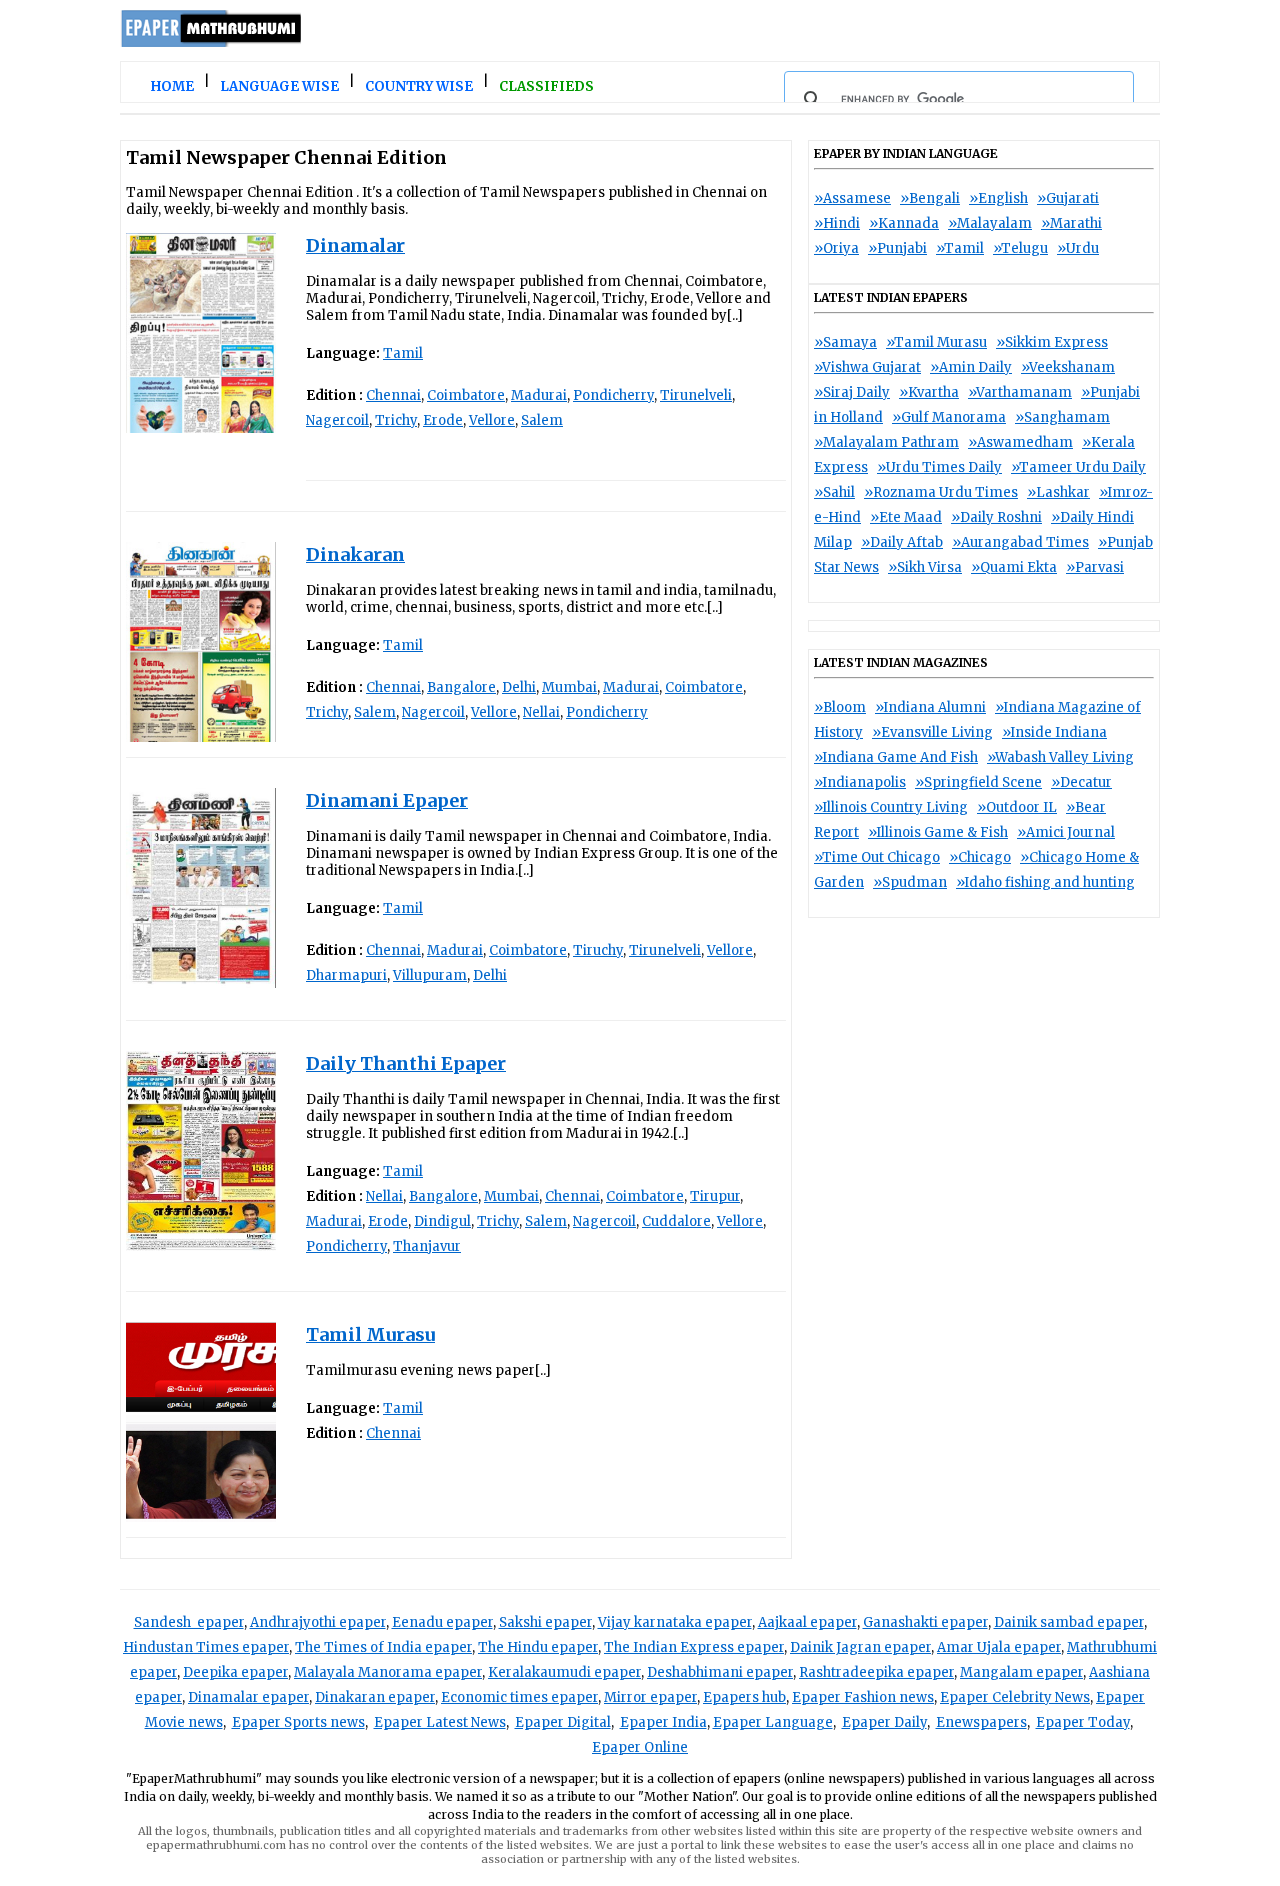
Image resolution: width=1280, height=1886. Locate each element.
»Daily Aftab (902, 542)
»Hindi (837, 223)
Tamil (403, 353)
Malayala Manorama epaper (388, 1672)
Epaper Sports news (298, 1722)
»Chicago (980, 857)
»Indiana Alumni (930, 707)
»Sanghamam (1062, 417)
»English (998, 198)
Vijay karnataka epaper (675, 1622)
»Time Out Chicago (877, 857)
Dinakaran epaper (375, 1697)
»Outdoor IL (1017, 807)
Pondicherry (613, 395)
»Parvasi (1095, 567)
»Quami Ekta (1014, 567)
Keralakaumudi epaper (564, 1672)
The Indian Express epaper (694, 1647)
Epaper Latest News (440, 1722)
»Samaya (845, 342)
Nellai (541, 712)
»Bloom (840, 707)
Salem (542, 420)
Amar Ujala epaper (999, 1647)
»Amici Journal (1066, 832)
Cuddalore (676, 1221)
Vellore (492, 420)
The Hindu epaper (538, 1647)
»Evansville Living (932, 732)
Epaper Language (773, 1722)
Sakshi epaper (545, 1622)
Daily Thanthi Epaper (406, 1063)
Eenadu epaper (442, 1622)
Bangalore (461, 687)
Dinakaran (355, 554)
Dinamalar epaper (248, 1697)
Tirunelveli (696, 395)
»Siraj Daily (852, 392)
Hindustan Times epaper (206, 1647)
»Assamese (852, 198)
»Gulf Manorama (949, 417)
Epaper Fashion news (863, 1697)
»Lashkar (1058, 492)
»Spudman (910, 882)
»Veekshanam (1068, 367)
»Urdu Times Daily (939, 467)
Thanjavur (427, 1246)
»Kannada (904, 223)
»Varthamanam (1020, 392)
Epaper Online (640, 1747)
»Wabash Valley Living (1060, 757)
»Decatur (1081, 782)
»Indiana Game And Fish (896, 757)
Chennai (393, 395)
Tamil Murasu (370, 1334)
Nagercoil (337, 420)
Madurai (539, 395)
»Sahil (834, 492)
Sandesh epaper (189, 1622)
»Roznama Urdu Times (941, 492)
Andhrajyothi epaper (318, 1622)
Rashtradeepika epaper (876, 1672)
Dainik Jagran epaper (860, 1647)
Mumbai (569, 687)
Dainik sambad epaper (1069, 1622)
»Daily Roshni (996, 517)
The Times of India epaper (383, 1647)
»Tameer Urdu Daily (1078, 467)
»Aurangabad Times (1020, 542)
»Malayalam (990, 223)
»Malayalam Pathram (886, 442)
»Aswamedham (1020, 442)
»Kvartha (929, 392)
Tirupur (715, 1196)
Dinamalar (355, 245)
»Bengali (930, 198)
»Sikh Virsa (925, 567)
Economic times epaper (519, 1697)
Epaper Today (1083, 1722)
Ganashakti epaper (925, 1622)
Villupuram (430, 975)
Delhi (519, 687)
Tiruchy (598, 950)
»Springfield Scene (978, 782)
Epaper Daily (884, 1722)
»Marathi (1071, 223)
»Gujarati (1068, 198)
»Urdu (1078, 248)
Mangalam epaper (1021, 1672)
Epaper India (663, 1722)
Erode (443, 420)
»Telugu (1020, 248)
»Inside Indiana (1054, 732)
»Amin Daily (971, 367)
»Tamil (960, 248)
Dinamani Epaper (387, 800)
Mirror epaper (650, 1697)
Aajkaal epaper (807, 1622)
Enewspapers (981, 1722)
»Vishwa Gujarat (867, 367)
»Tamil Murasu (936, 342)
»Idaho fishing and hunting (1045, 882)
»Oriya (836, 248)
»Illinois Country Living (891, 807)
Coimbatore (466, 395)
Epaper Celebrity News (1015, 1697)
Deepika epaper (235, 1672)
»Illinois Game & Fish (938, 832)
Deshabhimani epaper (720, 1672)
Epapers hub (744, 1697)
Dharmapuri (346, 975)
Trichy (396, 420)
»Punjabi (897, 248)
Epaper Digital (563, 1722)
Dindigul (442, 1221)
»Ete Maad (906, 517)
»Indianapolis (860, 782)
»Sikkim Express (1052, 342)
